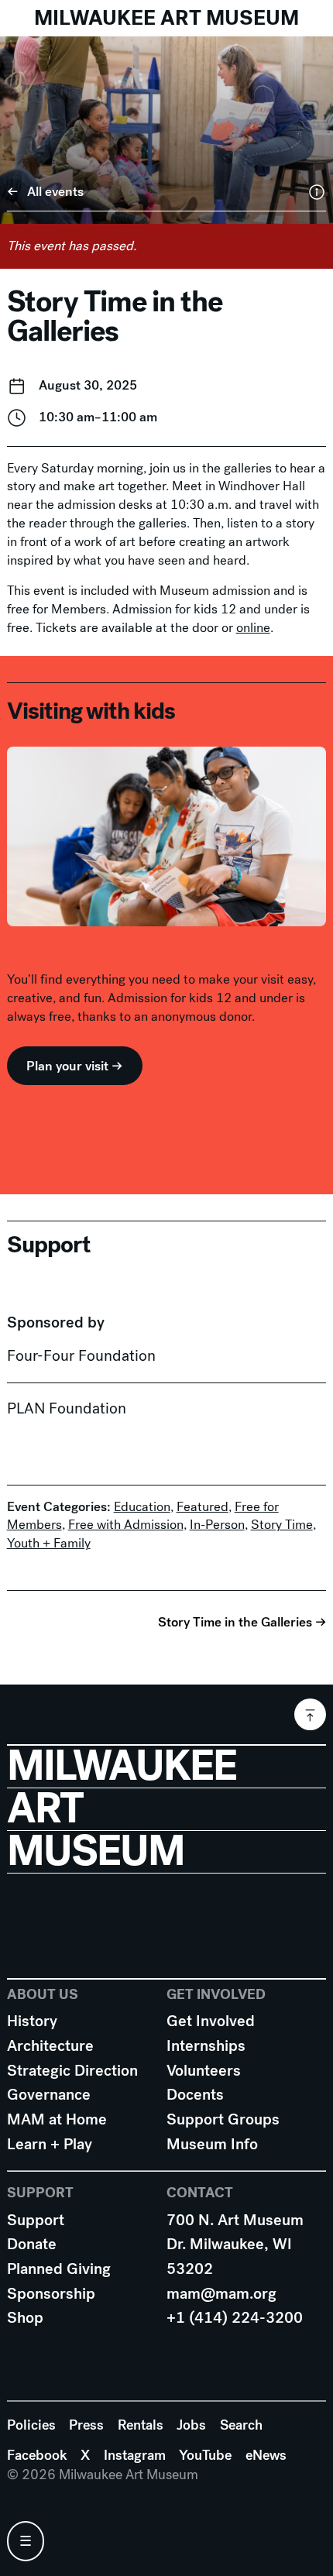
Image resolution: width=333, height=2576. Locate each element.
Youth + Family (49, 1543)
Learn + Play (50, 2144)
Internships (206, 2046)
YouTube (205, 2455)
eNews (266, 2455)
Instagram (135, 2455)
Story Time (282, 1525)
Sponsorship (51, 2294)
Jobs (191, 2425)
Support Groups (223, 2119)
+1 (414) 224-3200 (235, 2318)
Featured (203, 1507)
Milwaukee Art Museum (166, 18)
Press (86, 2425)
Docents (195, 2095)
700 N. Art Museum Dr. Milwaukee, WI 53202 (235, 2245)
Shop (25, 2318)
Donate (32, 2244)
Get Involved (211, 2021)
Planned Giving (59, 2269)
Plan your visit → (74, 1066)
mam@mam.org (221, 2294)
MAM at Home (57, 2119)
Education (142, 1507)
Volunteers (204, 2071)
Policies (31, 2425)
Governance (49, 2095)
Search (241, 2425)
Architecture (50, 2046)
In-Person (217, 1525)
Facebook (37, 2455)
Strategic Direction (72, 2071)
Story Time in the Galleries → (242, 1622)
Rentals (141, 2425)
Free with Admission (126, 1525)
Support (36, 2220)
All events (55, 192)
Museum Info (212, 2144)
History (32, 2021)
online (253, 628)
